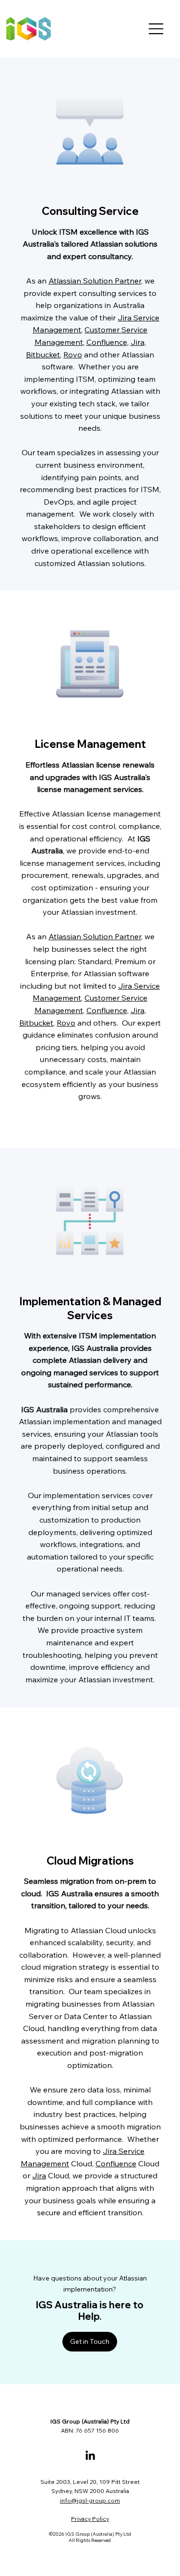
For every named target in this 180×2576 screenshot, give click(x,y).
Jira (138, 342)
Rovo (73, 354)
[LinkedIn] (90, 2456)
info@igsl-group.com (90, 2500)
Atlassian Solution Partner (95, 281)
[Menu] (156, 29)
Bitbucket (43, 354)
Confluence (107, 342)
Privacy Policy (90, 2519)
